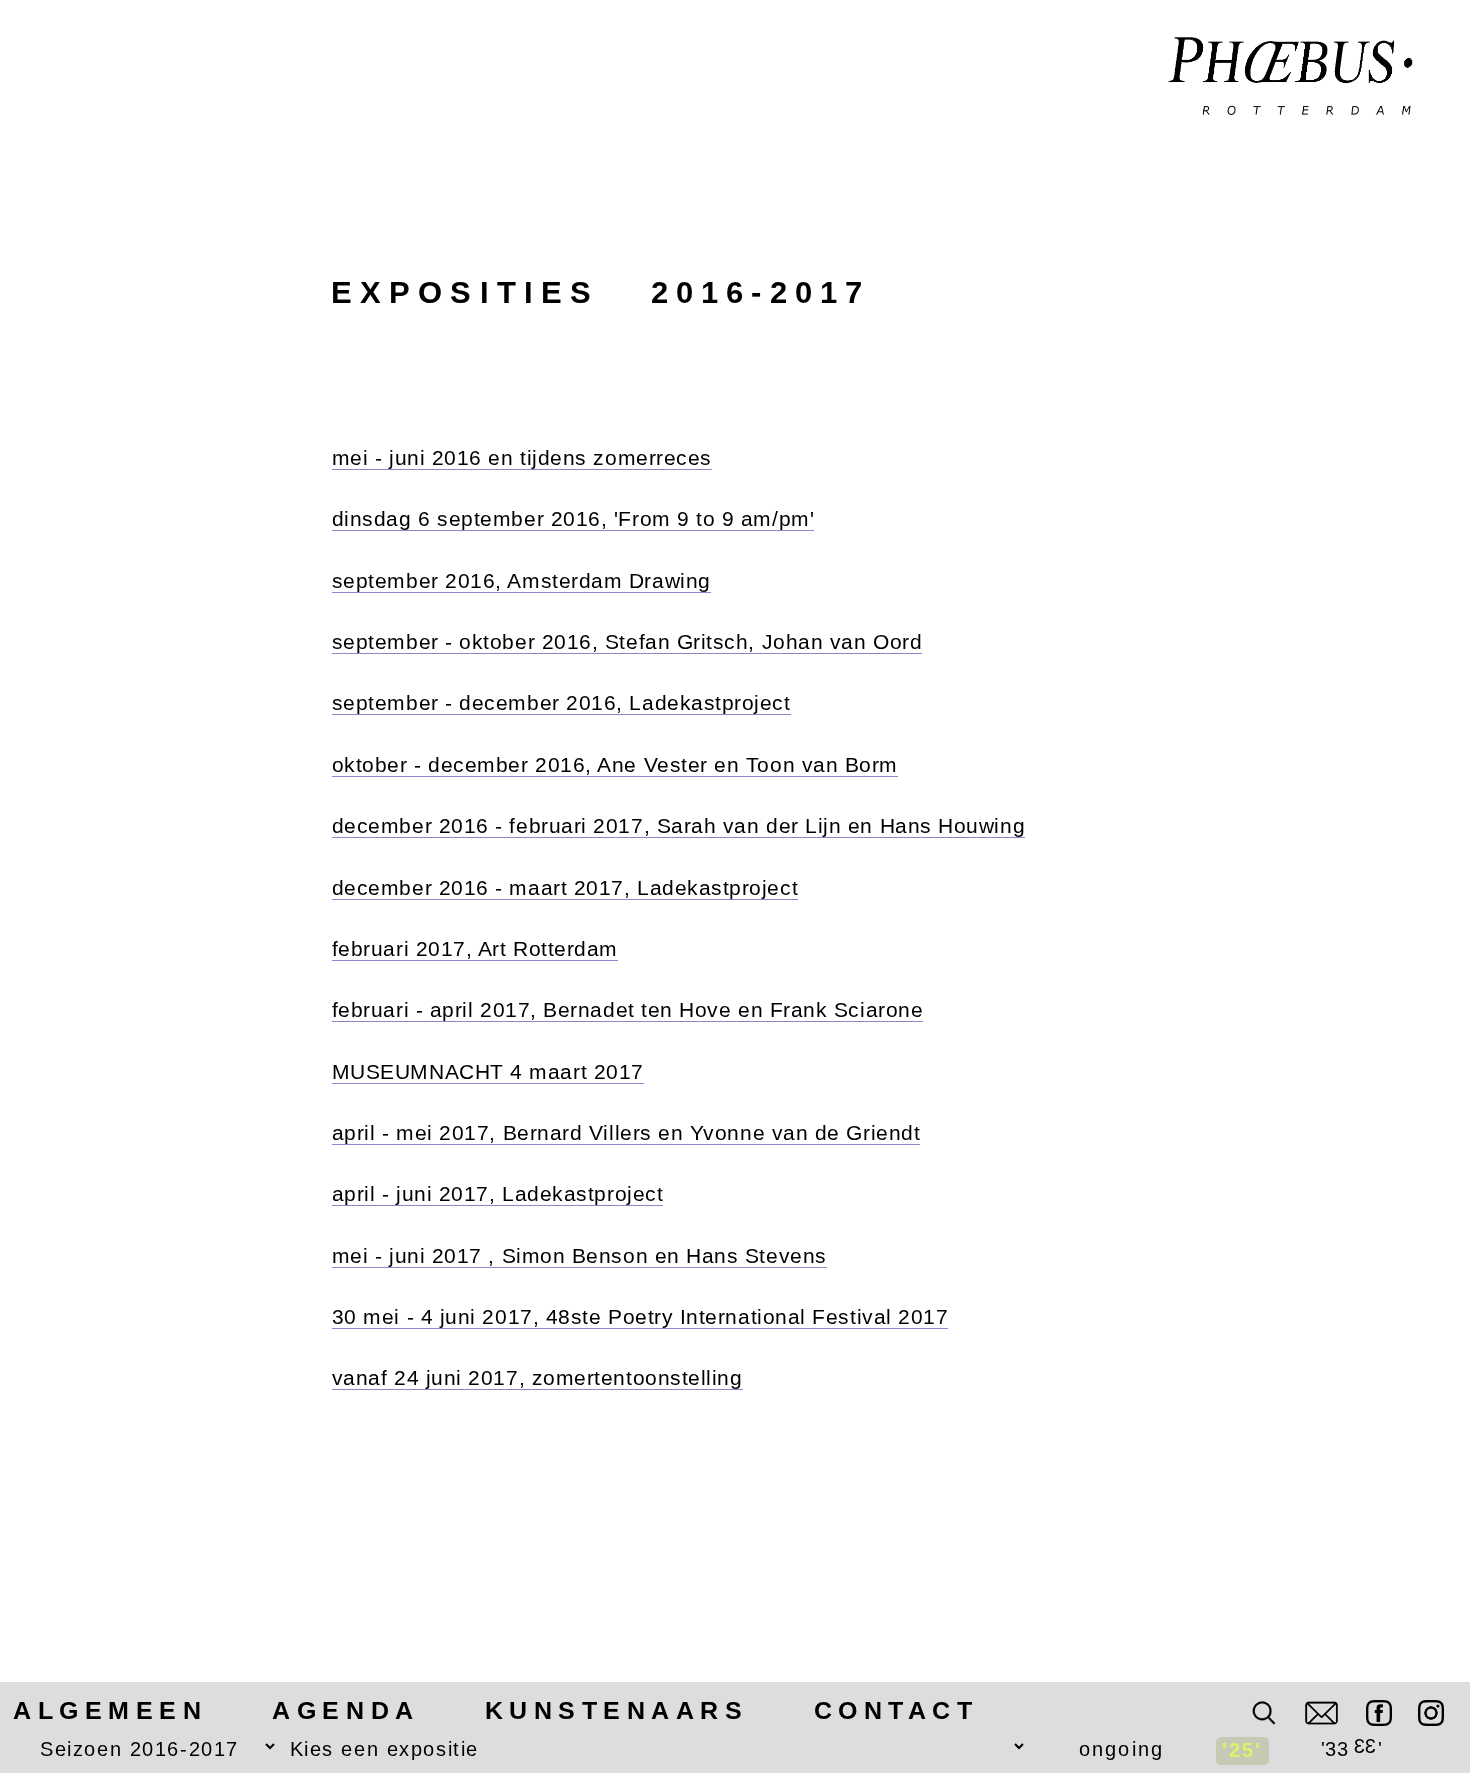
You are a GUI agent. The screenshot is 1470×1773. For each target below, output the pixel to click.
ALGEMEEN (110, 1710)
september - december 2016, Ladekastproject (561, 702)
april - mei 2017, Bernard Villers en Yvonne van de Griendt (626, 1132)
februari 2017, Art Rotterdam (475, 948)
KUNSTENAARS (617, 1710)
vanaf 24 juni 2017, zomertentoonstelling (537, 1377)
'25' (1242, 1750)
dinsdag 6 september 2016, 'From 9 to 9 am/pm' (573, 518)
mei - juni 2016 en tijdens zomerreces (522, 457)
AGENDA (345, 1710)
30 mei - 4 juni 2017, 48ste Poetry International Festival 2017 (640, 1316)
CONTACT (896, 1710)
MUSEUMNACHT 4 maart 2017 (488, 1071)
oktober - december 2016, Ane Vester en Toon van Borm (615, 764)
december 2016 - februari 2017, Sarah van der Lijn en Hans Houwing (678, 825)
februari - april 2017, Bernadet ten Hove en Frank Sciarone (628, 1009)
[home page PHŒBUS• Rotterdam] (1291, 78)
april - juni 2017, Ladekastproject (497, 1193)
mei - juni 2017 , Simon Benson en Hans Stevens (579, 1255)
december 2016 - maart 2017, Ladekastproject (565, 887)
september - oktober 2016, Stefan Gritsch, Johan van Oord (627, 641)
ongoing (1121, 1749)
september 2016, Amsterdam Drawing (521, 580)
